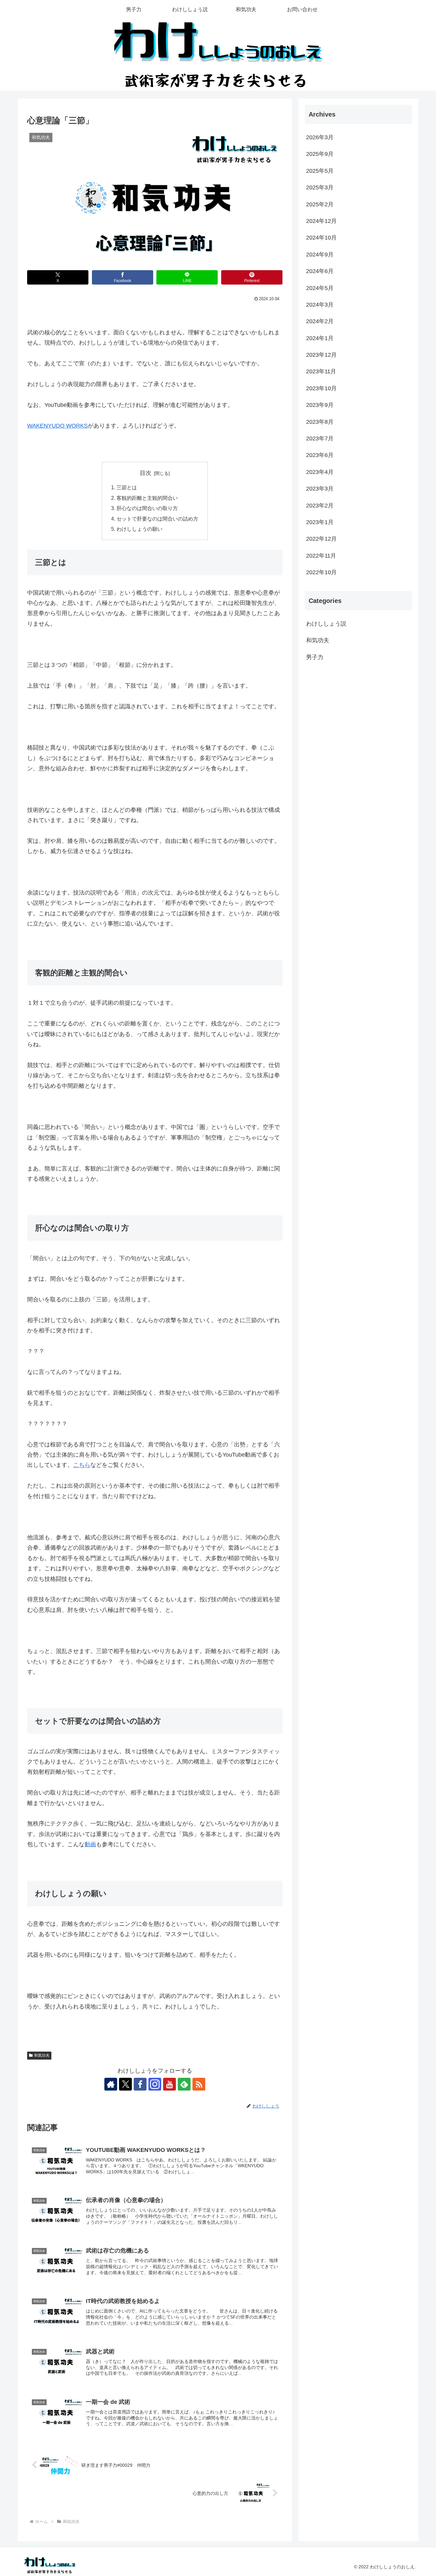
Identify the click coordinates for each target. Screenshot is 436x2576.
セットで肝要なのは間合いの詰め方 (157, 519)
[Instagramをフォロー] (155, 2084)
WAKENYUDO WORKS (57, 426)
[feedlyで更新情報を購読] (184, 2084)
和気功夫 (42, 2055)
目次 (146, 473)
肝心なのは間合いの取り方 (147, 508)
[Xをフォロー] (125, 2084)
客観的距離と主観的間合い (147, 498)
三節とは (127, 487)
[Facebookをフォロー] (140, 2084)
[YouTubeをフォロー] (169, 2084)
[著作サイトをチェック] (111, 2084)
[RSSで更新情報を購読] (199, 2084)
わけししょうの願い (139, 529)
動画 (90, 1844)
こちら (82, 1465)
